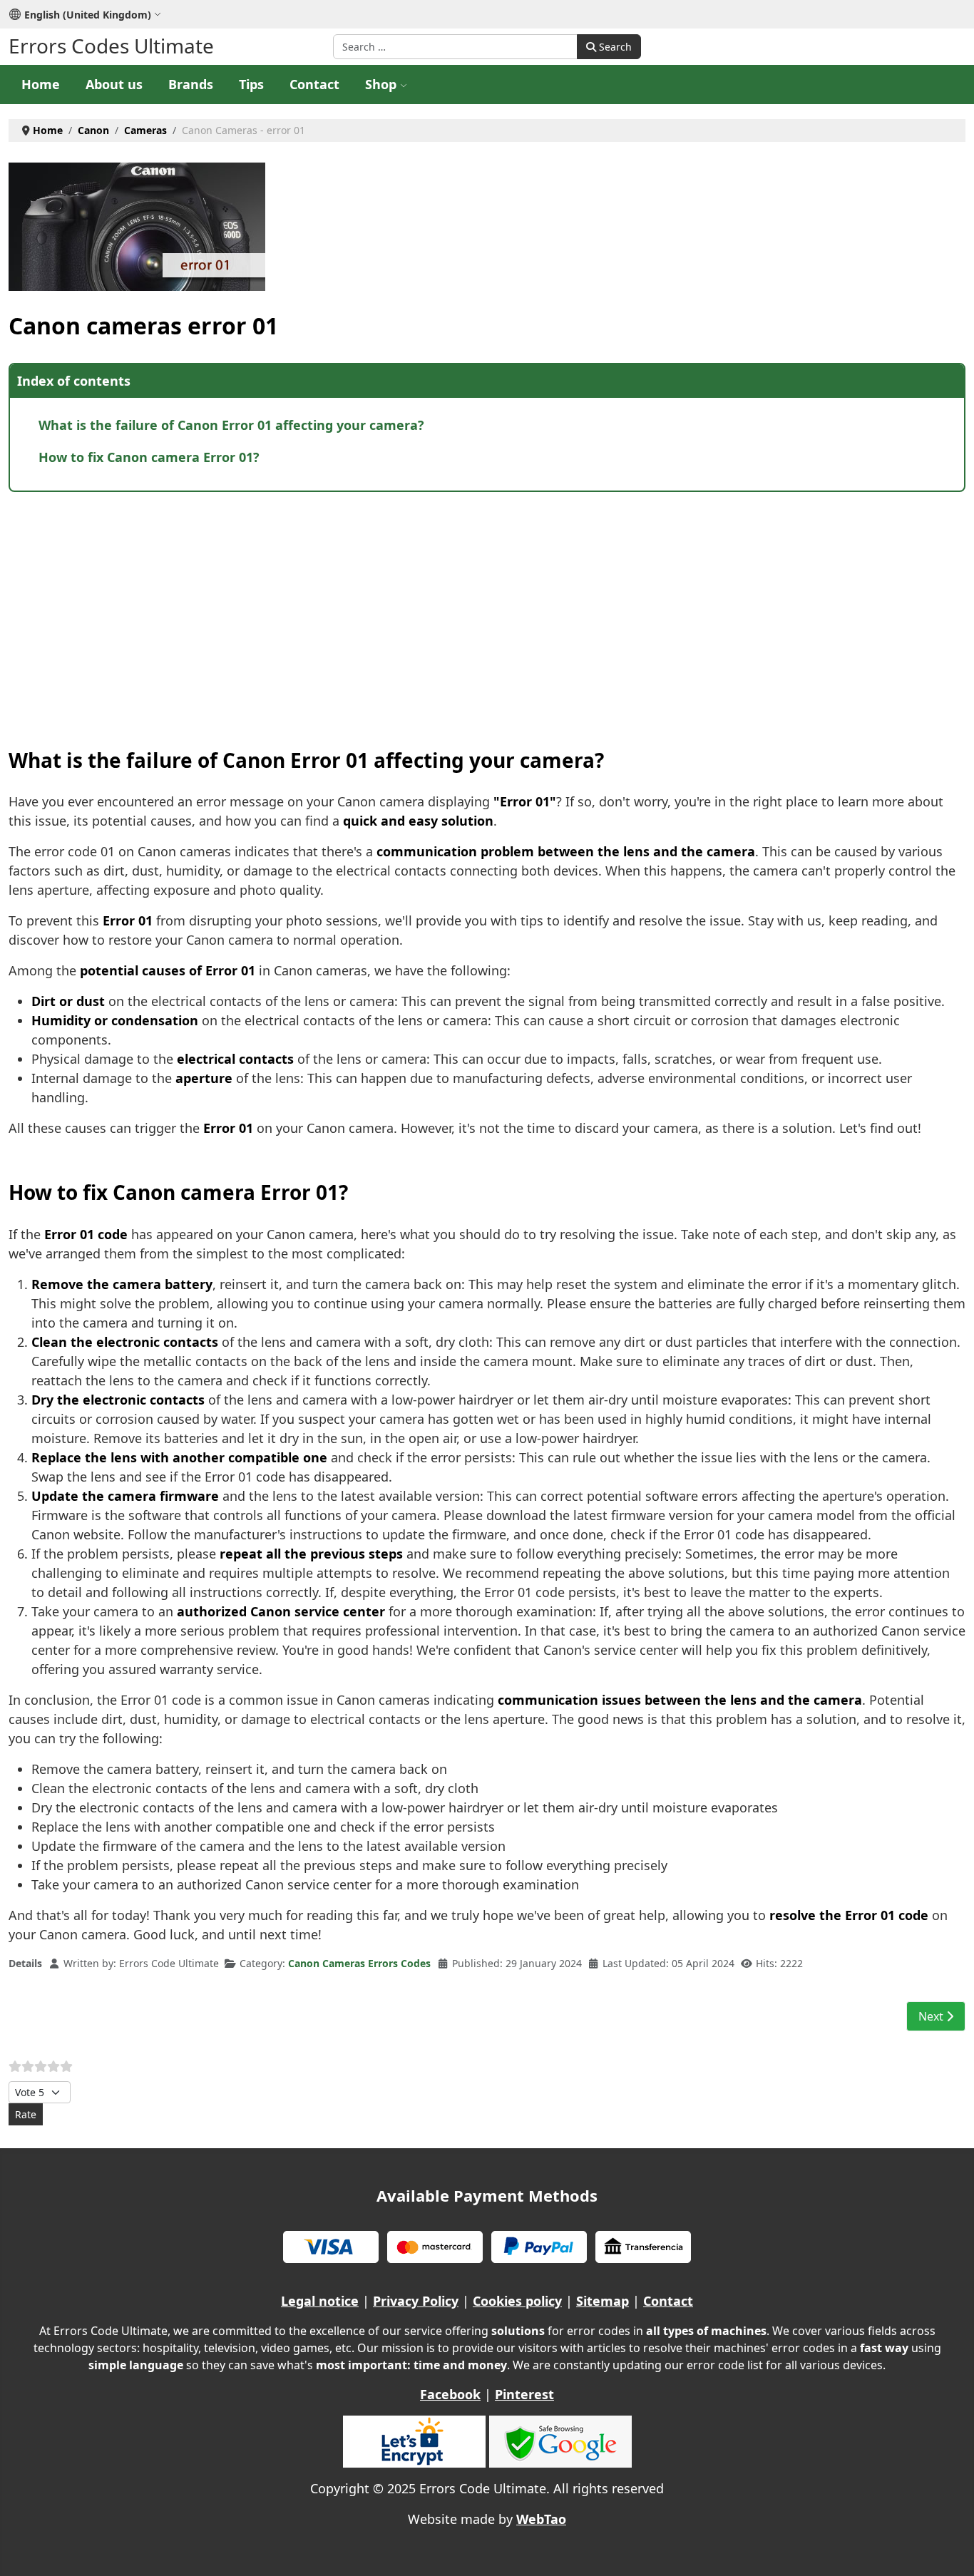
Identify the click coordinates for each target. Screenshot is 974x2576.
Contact (314, 84)
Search (614, 47)
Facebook (450, 2394)
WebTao (541, 2519)
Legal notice (320, 2301)
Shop (381, 84)
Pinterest (524, 2394)
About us (114, 84)
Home (41, 84)
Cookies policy (517, 2301)
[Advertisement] (436, 606)
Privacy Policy (416, 2301)
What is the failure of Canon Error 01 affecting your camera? (231, 425)
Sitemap (603, 2301)
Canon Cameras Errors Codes (359, 1963)
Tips (251, 84)
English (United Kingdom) (88, 15)
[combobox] (455, 47)
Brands (191, 84)
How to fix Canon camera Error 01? (149, 457)
